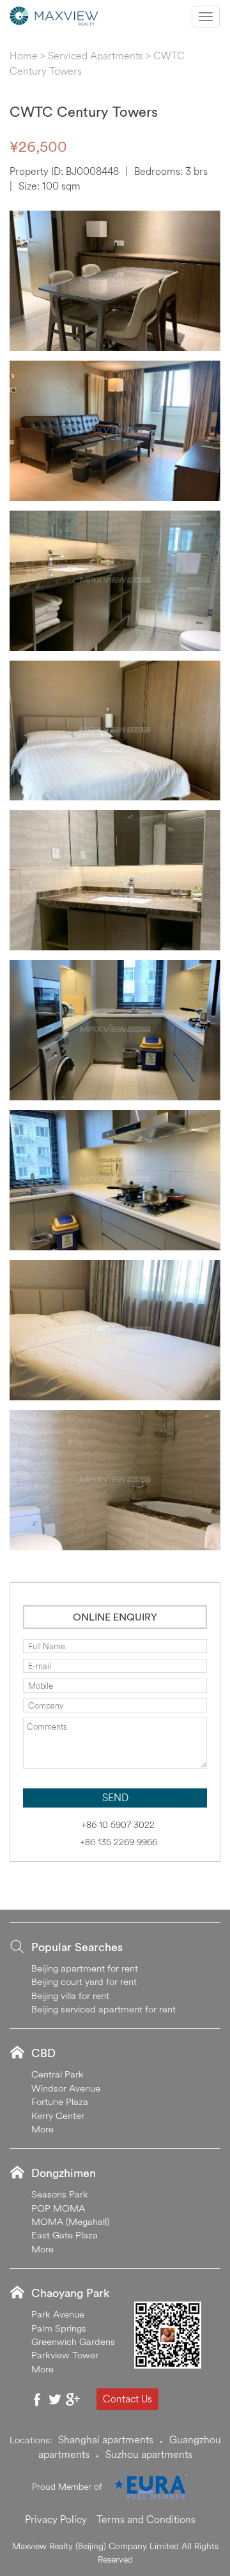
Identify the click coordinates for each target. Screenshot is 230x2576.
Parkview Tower (65, 2355)
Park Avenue (58, 2314)
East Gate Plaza (65, 2235)
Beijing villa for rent (70, 1996)
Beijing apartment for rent (85, 1968)
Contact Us (127, 2399)
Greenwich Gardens (73, 2341)
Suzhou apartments (149, 2454)
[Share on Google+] (73, 2399)
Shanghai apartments (106, 2439)
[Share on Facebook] (37, 2399)
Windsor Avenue (66, 2088)
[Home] (54, 15)
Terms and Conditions (146, 2519)
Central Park (57, 2074)
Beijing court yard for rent (84, 1981)
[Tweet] (55, 2399)
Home (24, 56)
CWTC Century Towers (84, 112)
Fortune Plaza (60, 2101)
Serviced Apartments (96, 56)
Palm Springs (59, 2328)
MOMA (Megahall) (70, 2221)
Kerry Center (58, 2115)
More (42, 2129)
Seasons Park (60, 2194)
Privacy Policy (56, 2519)
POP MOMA (58, 2208)
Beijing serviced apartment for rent (103, 2009)
